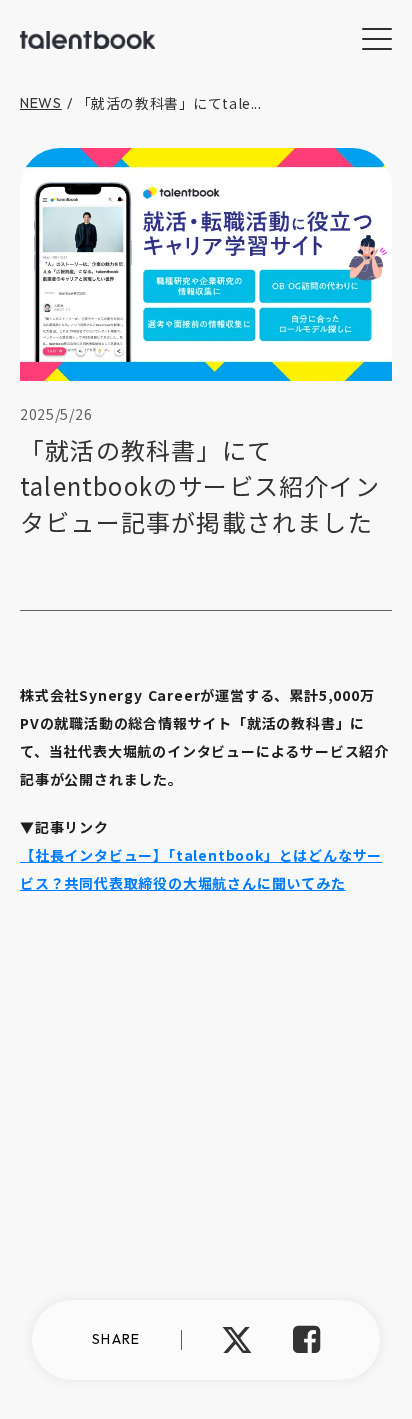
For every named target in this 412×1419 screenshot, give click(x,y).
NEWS (41, 103)
